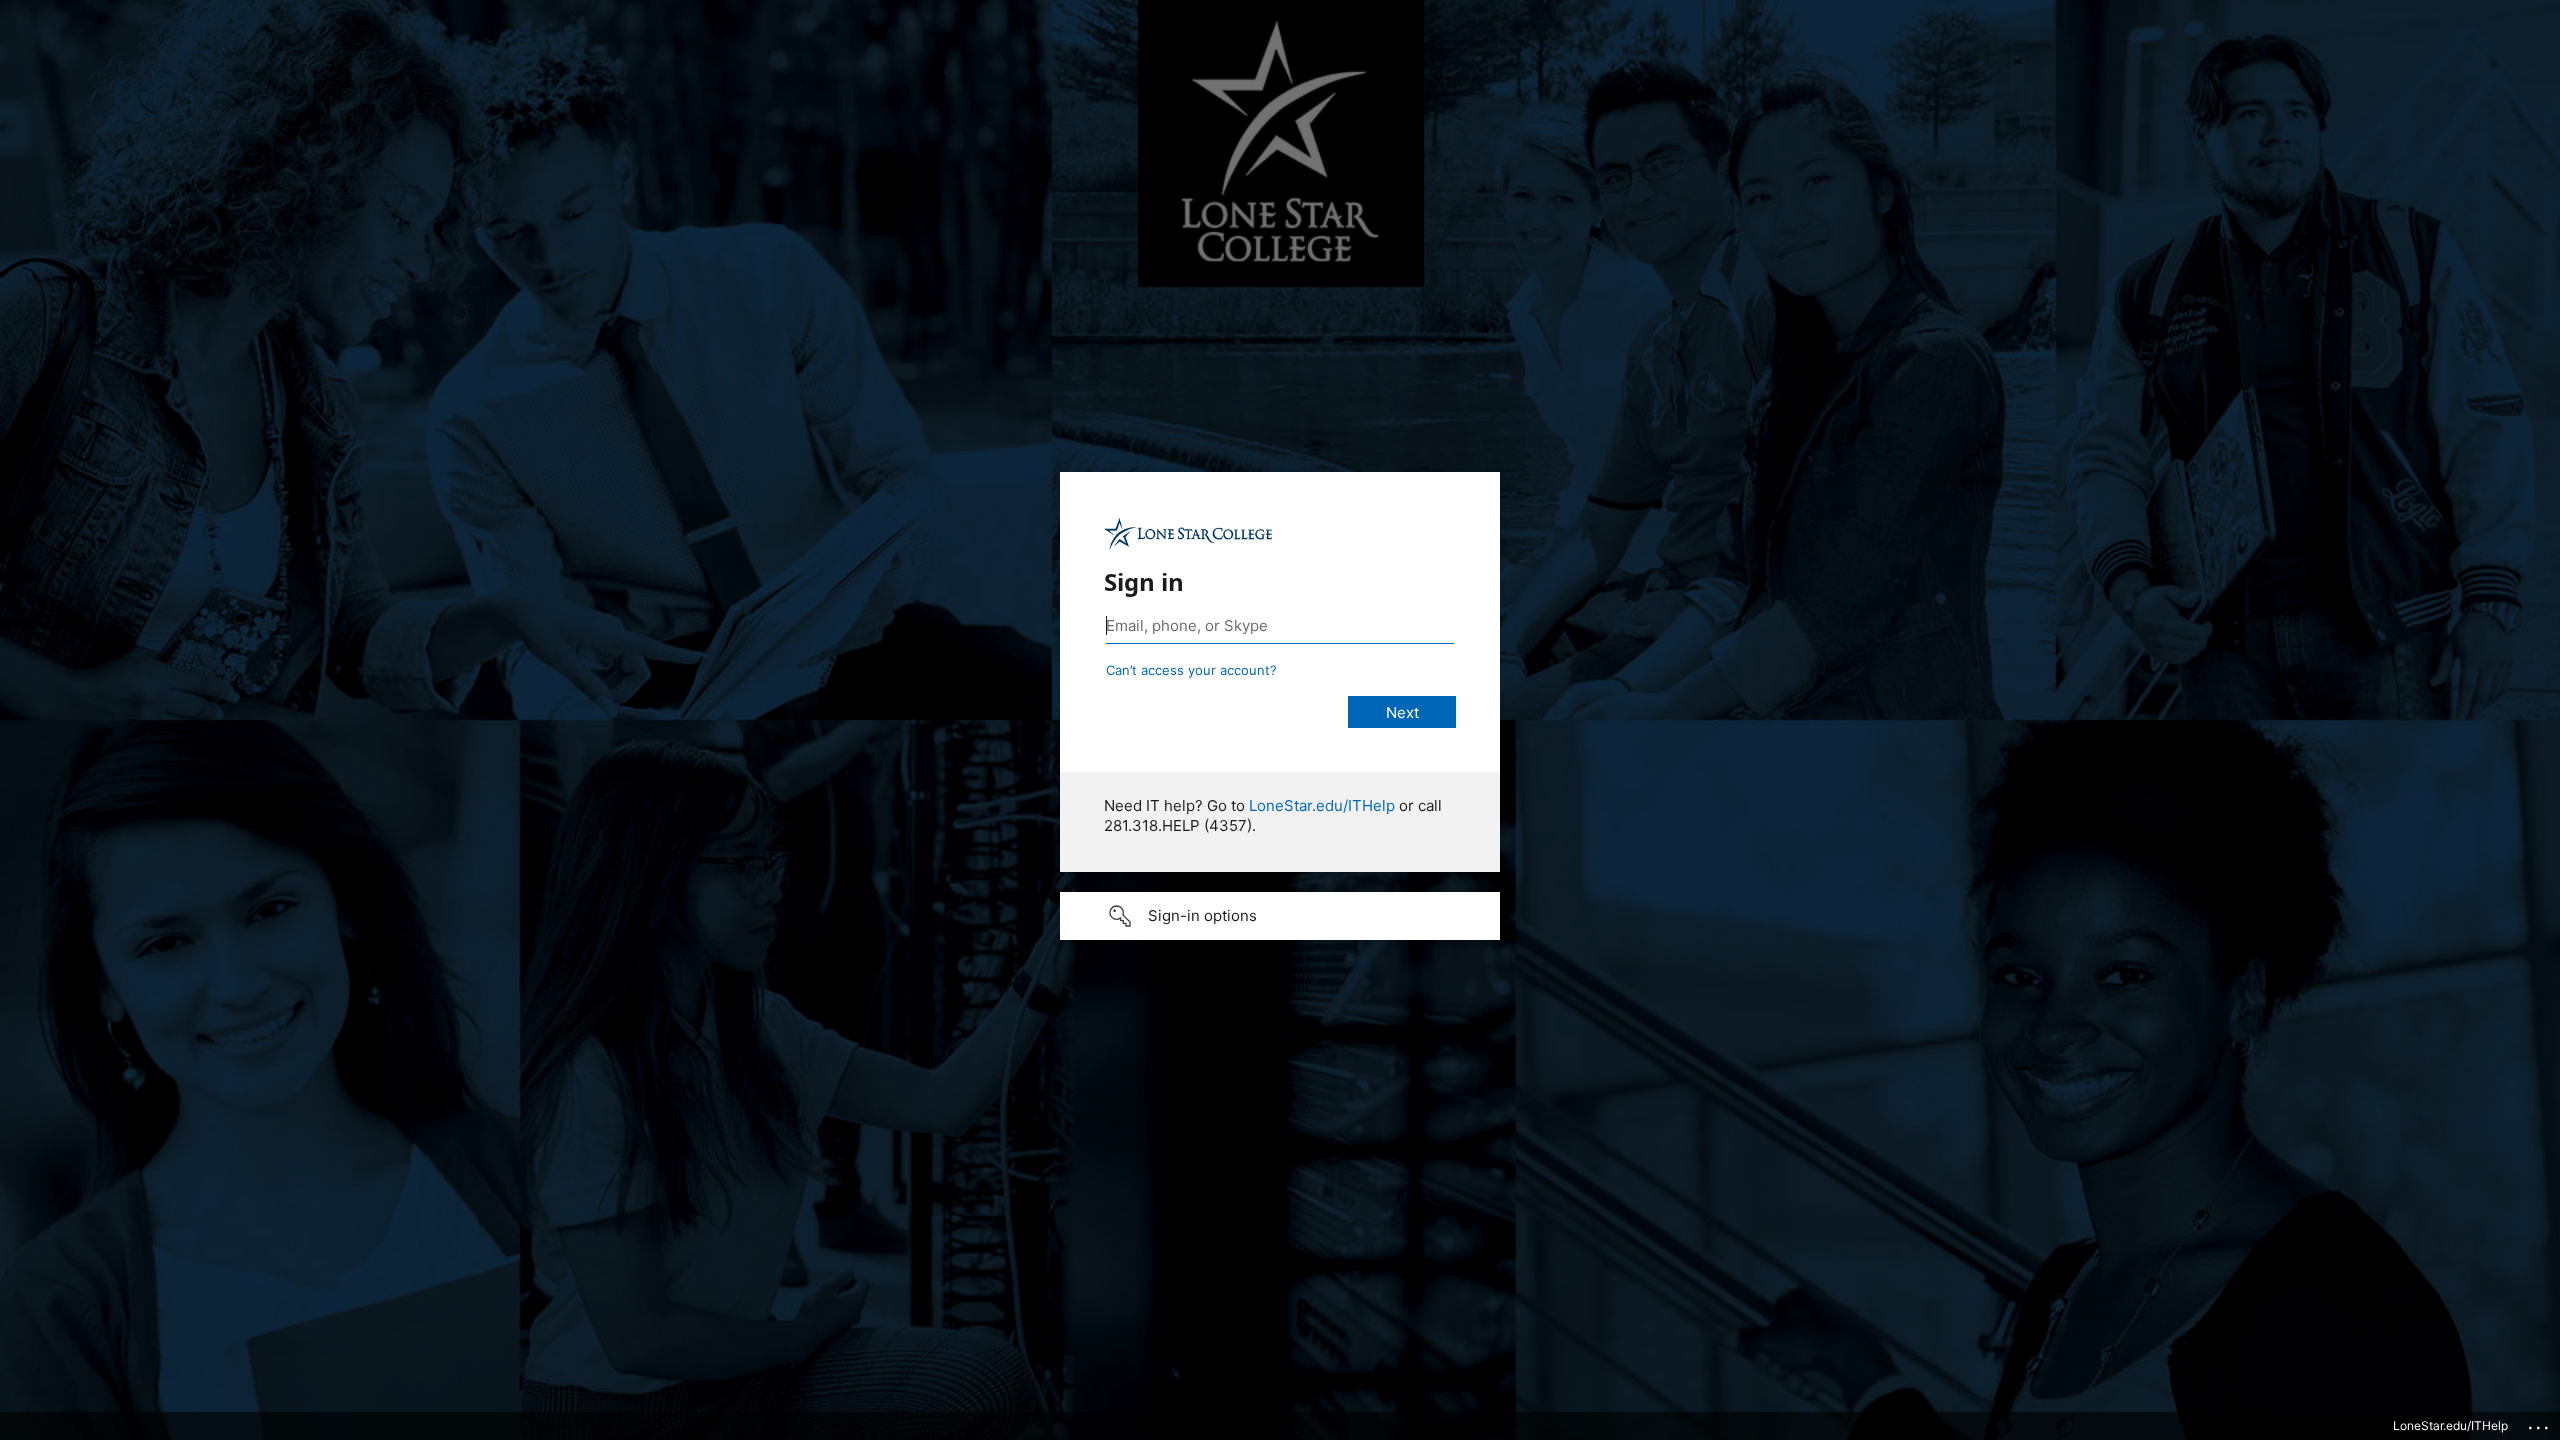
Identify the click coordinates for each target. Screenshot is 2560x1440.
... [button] (2540, 1423)
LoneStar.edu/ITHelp (1322, 805)
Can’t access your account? (1191, 670)
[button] (1280, 916)
